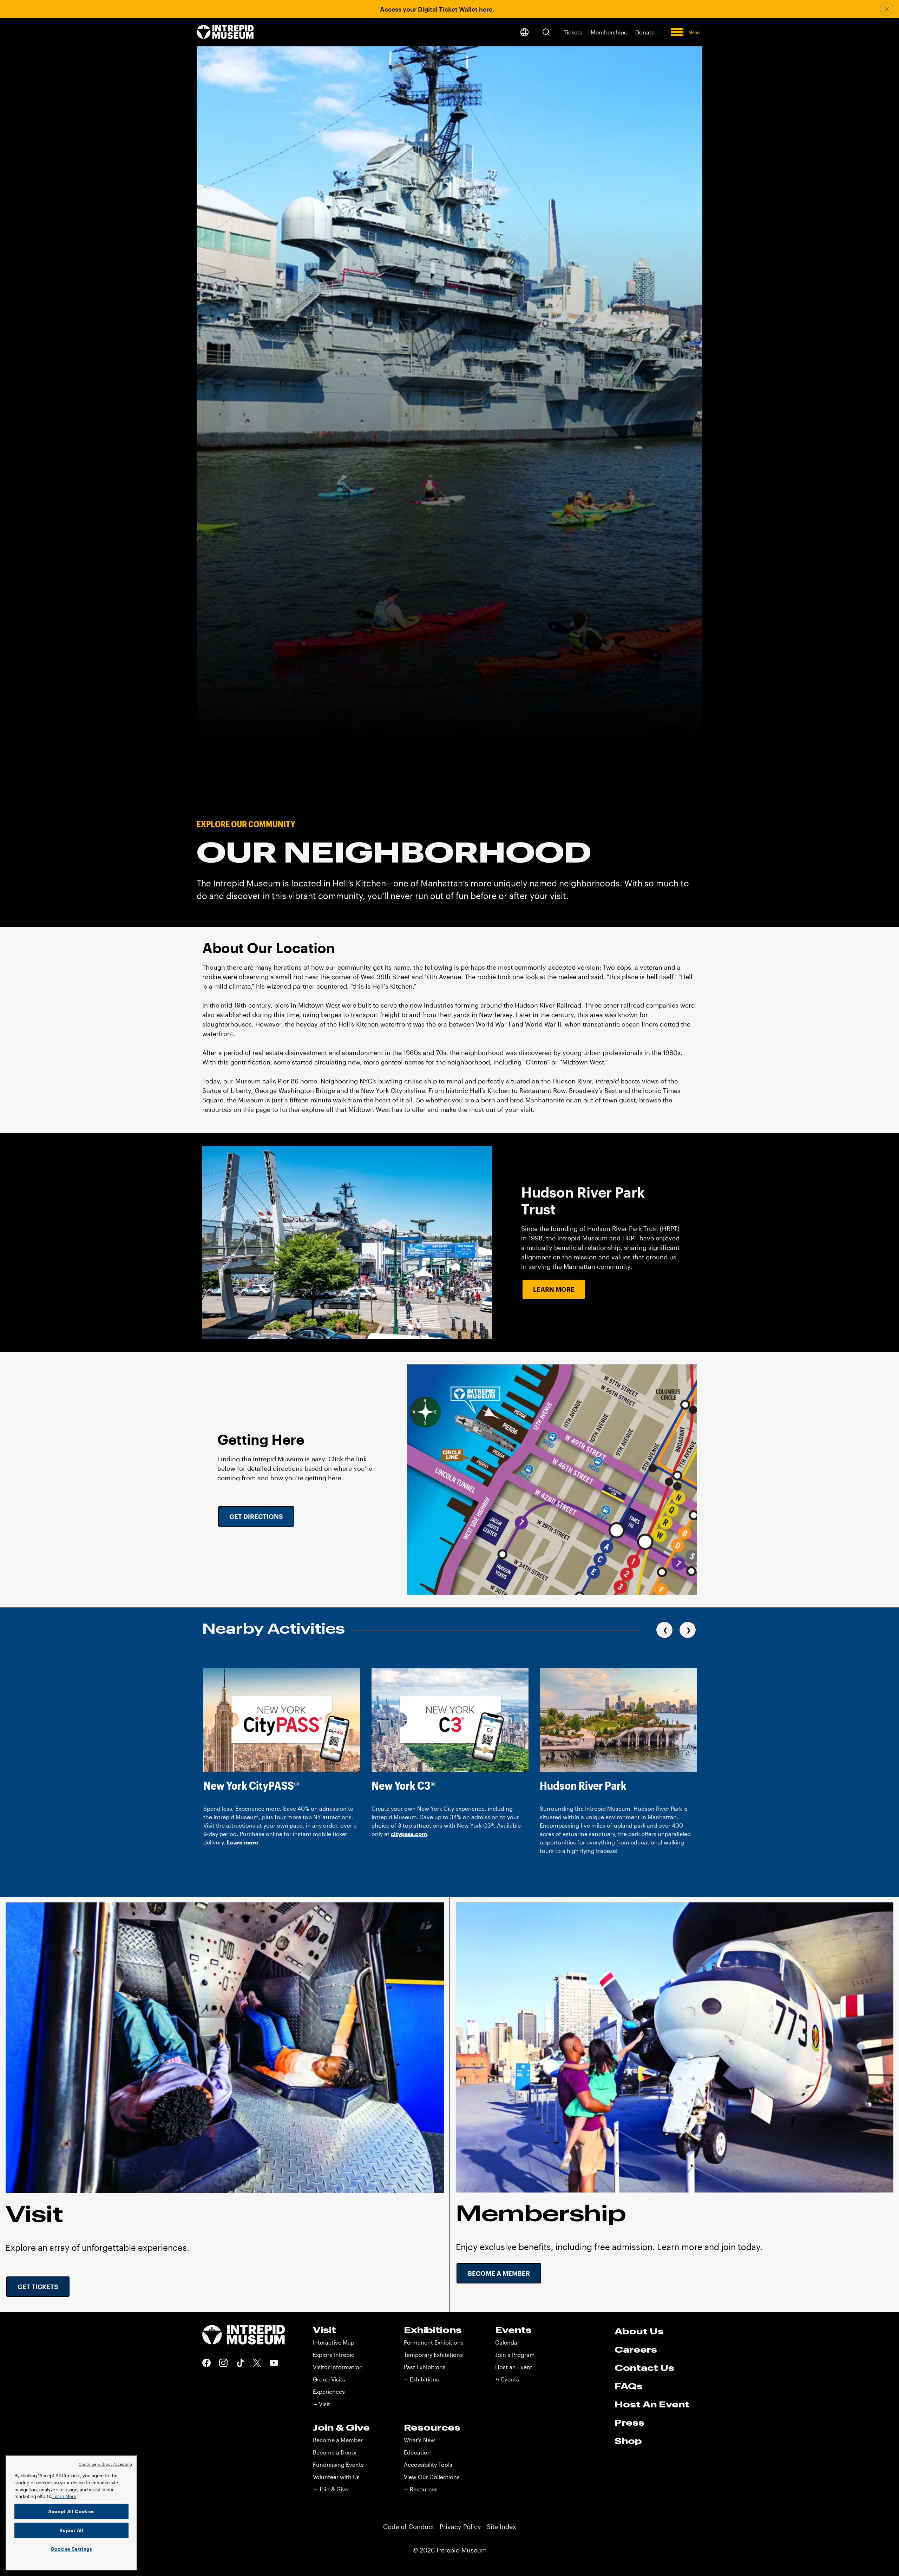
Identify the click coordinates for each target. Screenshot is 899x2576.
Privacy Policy (460, 2526)
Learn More (554, 1289)
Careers (636, 2349)
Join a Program (515, 2355)
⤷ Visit (321, 2404)
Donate (645, 32)
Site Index (501, 2526)
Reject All (71, 2530)
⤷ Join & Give (331, 2489)
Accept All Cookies (71, 2511)
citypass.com (409, 1834)
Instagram (223, 2363)
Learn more (243, 1842)
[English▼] (524, 32)
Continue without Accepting (105, 2464)
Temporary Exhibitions (433, 2355)
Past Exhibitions (425, 2367)
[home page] (225, 32)
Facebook (206, 2363)
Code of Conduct (409, 2526)
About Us (639, 2331)
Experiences (329, 2391)
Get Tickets (38, 2287)
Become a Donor (335, 2452)
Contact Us (644, 2368)
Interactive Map (334, 2342)
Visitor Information (338, 2367)
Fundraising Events (338, 2464)
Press (629, 2423)
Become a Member (499, 2273)
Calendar (507, 2342)
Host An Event (652, 2404)
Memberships (609, 32)
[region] (71, 2513)
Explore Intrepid (334, 2355)
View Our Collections (432, 2477)
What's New (419, 2440)
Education (417, 2452)
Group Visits (329, 2379)
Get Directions (256, 1516)
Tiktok (240, 2363)
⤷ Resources (421, 2489)
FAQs (629, 2386)
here (486, 9)
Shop (628, 2441)
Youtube (274, 2363)
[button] (546, 32)
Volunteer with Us (336, 2477)
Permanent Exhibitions (434, 2342)
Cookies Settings (71, 2549)
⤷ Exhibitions (421, 2379)
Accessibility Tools (428, 2464)
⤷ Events (507, 2379)
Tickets (573, 32)
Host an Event (514, 2367)
